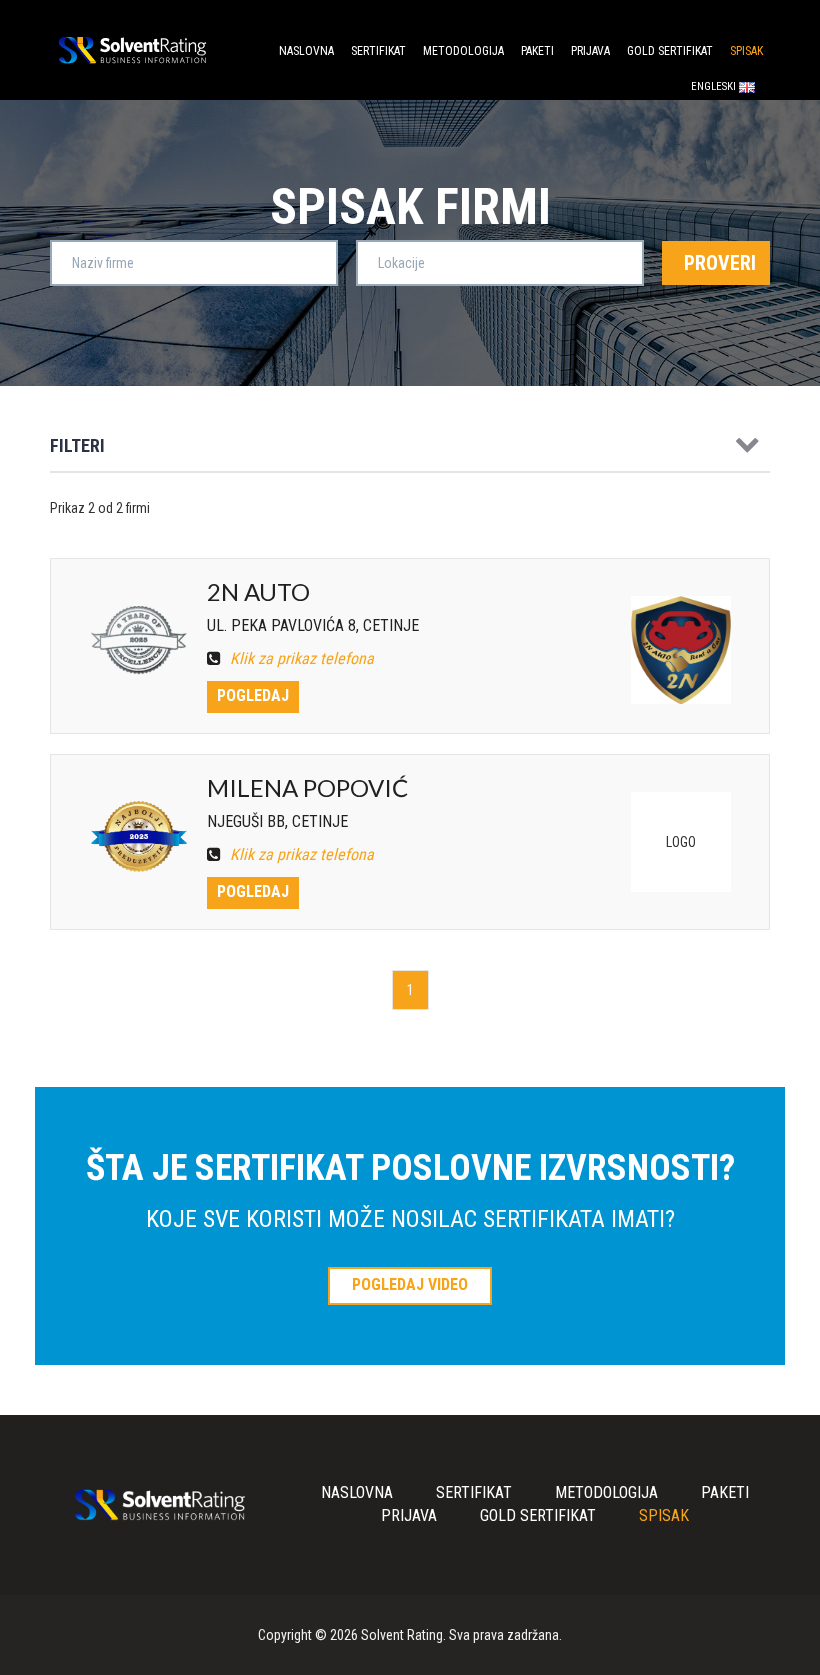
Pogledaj (253, 695)
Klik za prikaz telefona (300, 658)
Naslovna (306, 51)
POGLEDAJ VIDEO (410, 1284)
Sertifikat (378, 51)
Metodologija (463, 51)
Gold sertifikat (670, 51)
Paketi (537, 51)
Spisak (746, 51)
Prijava (590, 51)
